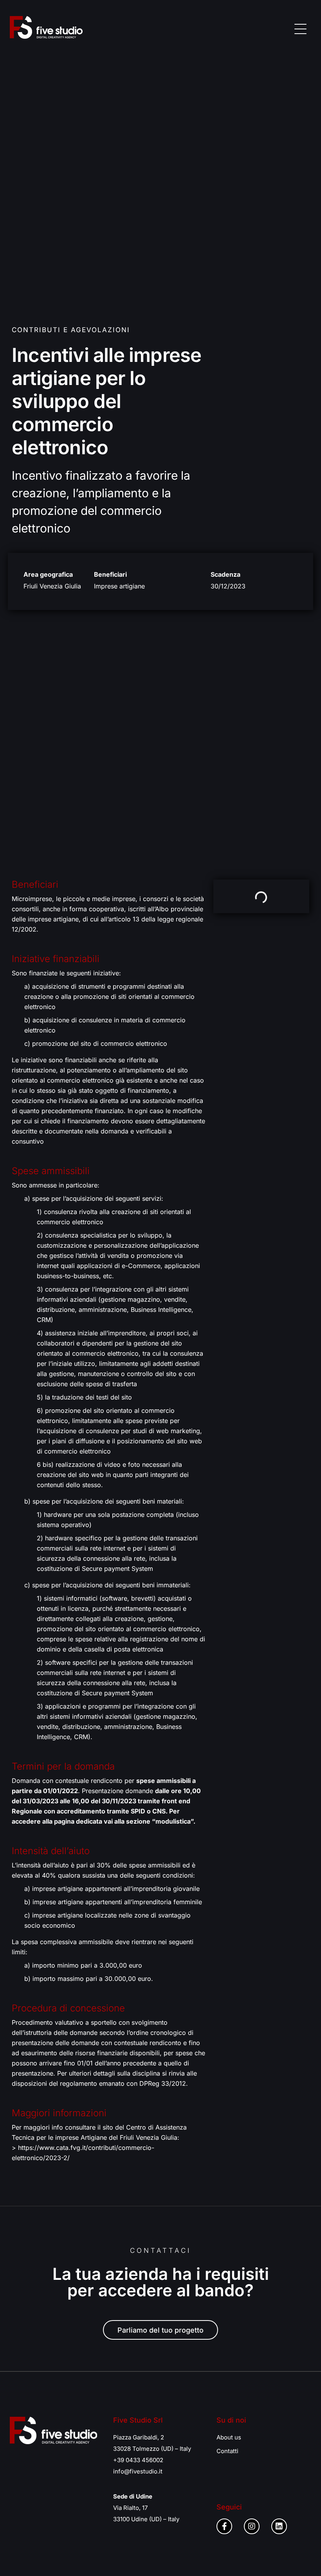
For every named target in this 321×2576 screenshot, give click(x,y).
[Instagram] (252, 2526)
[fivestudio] (46, 27)
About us (229, 2437)
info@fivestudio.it (138, 2471)
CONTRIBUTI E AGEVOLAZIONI (71, 330)
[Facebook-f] (224, 2526)
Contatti (227, 2451)
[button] (300, 28)
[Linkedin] (279, 2526)
